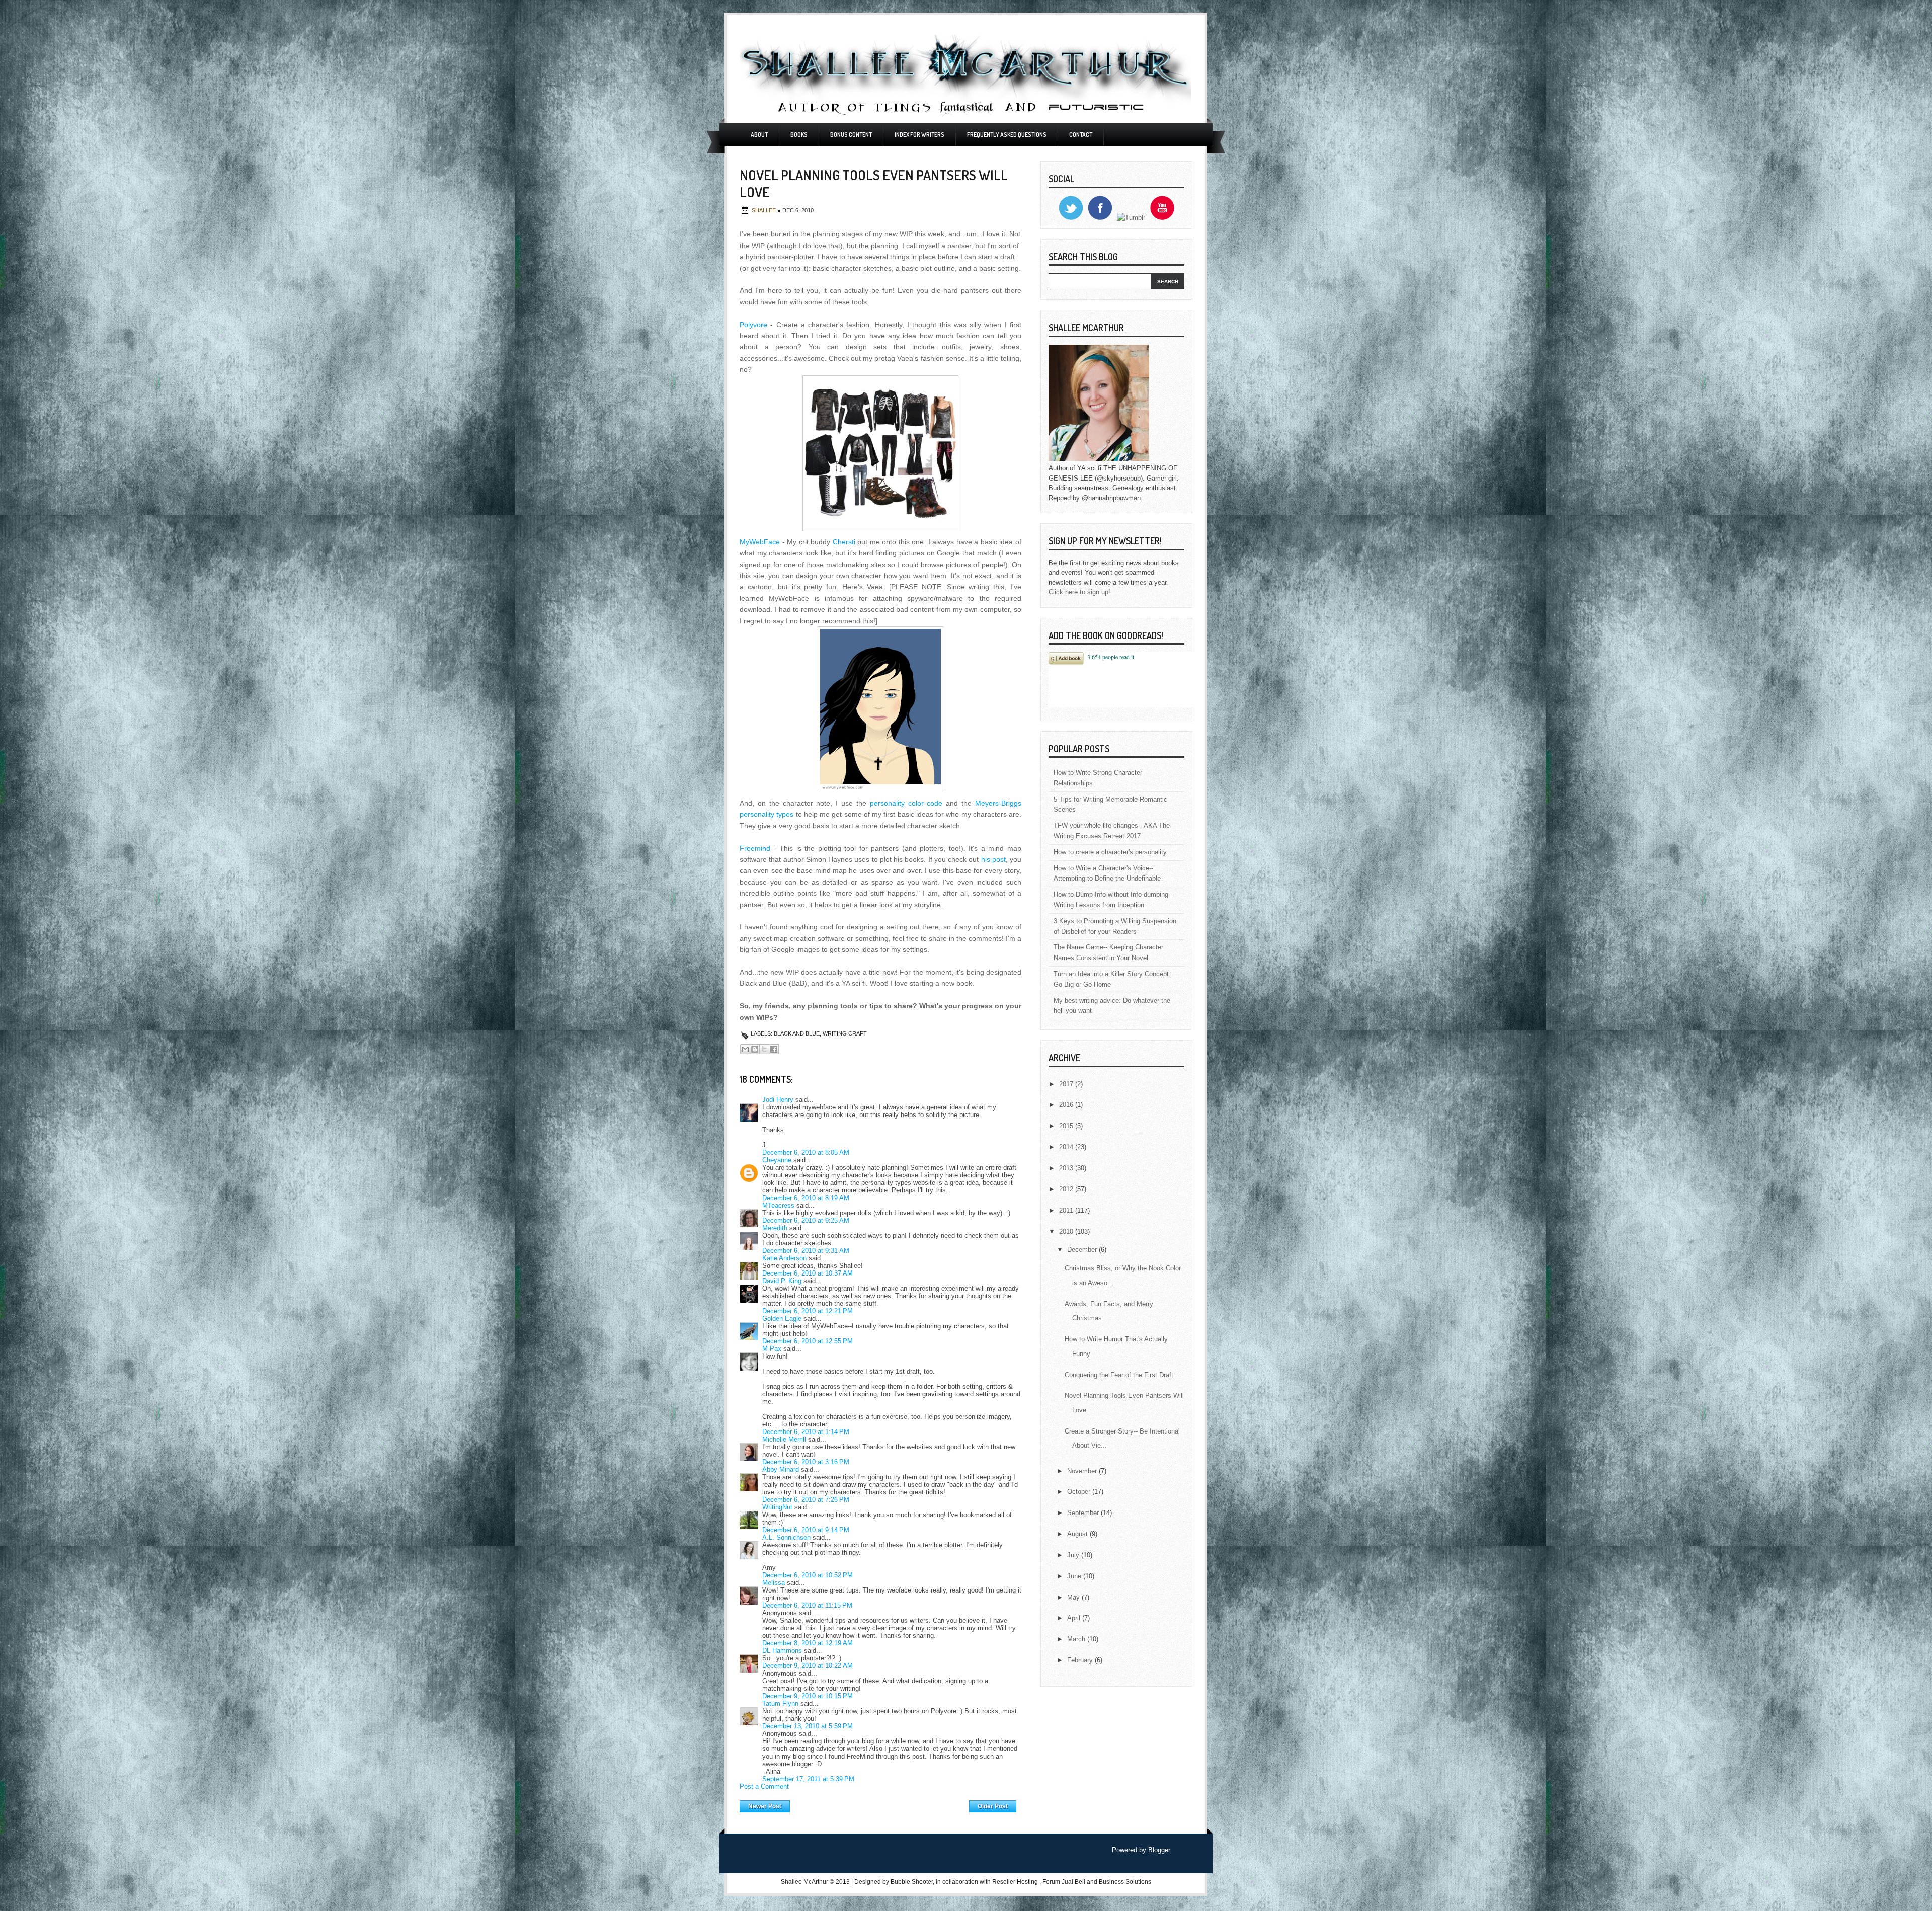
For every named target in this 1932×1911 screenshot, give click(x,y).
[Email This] (745, 1049)
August (1078, 1534)
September (1084, 1513)
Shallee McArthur (804, 1882)
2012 (1067, 1189)
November (1083, 1471)
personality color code (906, 803)
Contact (1081, 135)
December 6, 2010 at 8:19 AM (806, 1198)
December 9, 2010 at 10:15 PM (808, 1696)
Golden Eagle (782, 1319)
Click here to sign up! (1079, 592)
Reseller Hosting (1015, 1882)
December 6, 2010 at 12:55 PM (808, 1341)
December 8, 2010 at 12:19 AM (808, 1643)
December (1083, 1250)
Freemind (755, 848)
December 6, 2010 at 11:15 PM (807, 1605)
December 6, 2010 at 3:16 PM (806, 1462)
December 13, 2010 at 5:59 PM (808, 1726)
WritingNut (777, 1507)
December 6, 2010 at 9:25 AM (806, 1220)
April (1075, 1618)
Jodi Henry (778, 1100)
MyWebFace (760, 542)
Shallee (764, 210)
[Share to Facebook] (774, 1049)
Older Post (993, 1806)
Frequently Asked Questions (1007, 135)
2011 (1067, 1210)
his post (993, 859)
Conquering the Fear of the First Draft (1119, 1375)
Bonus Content (851, 135)
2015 (1067, 1126)
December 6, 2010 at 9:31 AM (806, 1251)
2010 (1067, 1231)
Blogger (1159, 1850)
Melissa (774, 1583)
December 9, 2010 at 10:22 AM (808, 1666)
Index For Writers (919, 135)
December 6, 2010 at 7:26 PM (806, 1500)
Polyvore (753, 325)
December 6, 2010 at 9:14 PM (806, 1530)
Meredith (775, 1228)
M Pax (772, 1349)
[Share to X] (764, 1049)
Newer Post (765, 1806)
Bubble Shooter (912, 1882)
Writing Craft (845, 1033)
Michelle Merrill (784, 1439)
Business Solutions (1125, 1882)
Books (799, 135)
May (1074, 1597)
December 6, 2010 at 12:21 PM (808, 1311)
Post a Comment (764, 1786)
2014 (1067, 1147)
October (1080, 1492)
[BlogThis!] (755, 1049)
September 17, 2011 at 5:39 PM (808, 1779)
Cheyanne (777, 1160)
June (1075, 1576)
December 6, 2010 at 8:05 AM (806, 1152)
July (1074, 1555)
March (1077, 1639)
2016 (1067, 1105)
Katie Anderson (784, 1258)
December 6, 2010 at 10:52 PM (808, 1575)
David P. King (782, 1281)
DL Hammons (782, 1651)
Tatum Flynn (780, 1703)
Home (880, 1804)
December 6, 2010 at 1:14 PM (806, 1432)
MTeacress (778, 1205)
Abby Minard (781, 1469)
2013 (1067, 1168)
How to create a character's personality (1110, 852)
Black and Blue (797, 1033)
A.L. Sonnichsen (786, 1537)
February (1081, 1660)
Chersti (844, 542)
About (759, 135)
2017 (1067, 1084)
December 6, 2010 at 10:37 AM (808, 1273)
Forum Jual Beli (1065, 1882)
